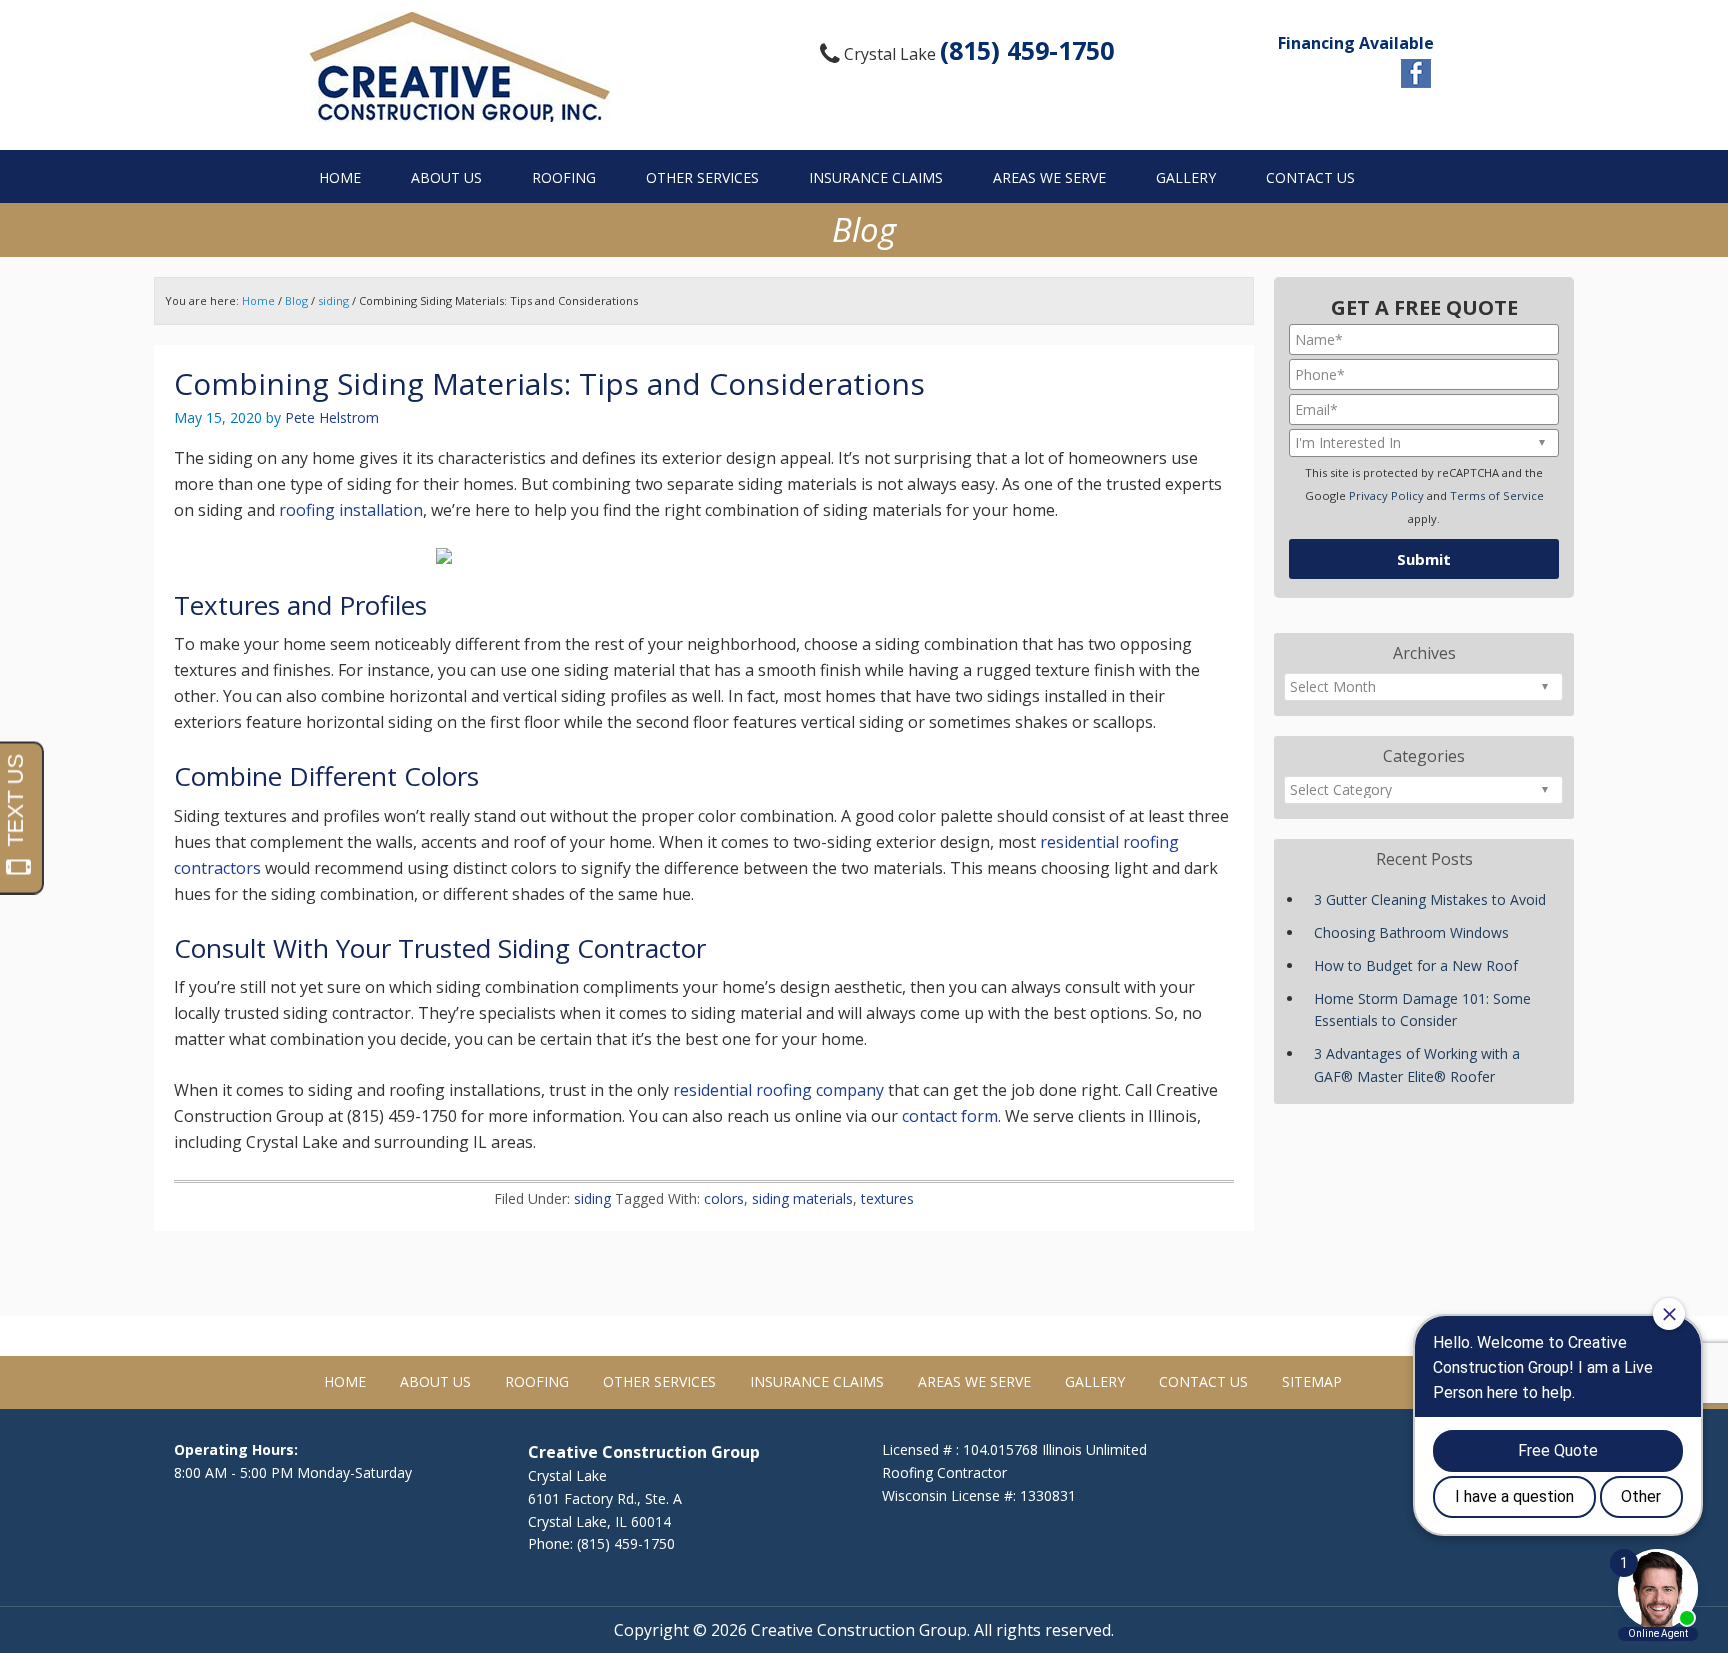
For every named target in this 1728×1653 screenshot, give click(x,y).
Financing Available (1356, 43)
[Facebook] (1416, 73)
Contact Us (1203, 1381)
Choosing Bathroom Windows (1411, 932)
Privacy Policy (1386, 495)
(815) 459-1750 (1027, 50)
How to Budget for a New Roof (1416, 965)
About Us (435, 1381)
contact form (950, 1116)
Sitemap (1312, 1381)
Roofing (537, 1381)
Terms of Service (1497, 495)
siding (592, 1198)
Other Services (659, 1381)
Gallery (1095, 1381)
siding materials (802, 1198)
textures (887, 1198)
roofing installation (351, 510)
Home (345, 1381)
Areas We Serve (974, 1381)
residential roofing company (778, 1090)
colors (724, 1198)
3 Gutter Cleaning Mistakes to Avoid (1430, 899)
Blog (296, 300)
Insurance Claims (817, 1381)
